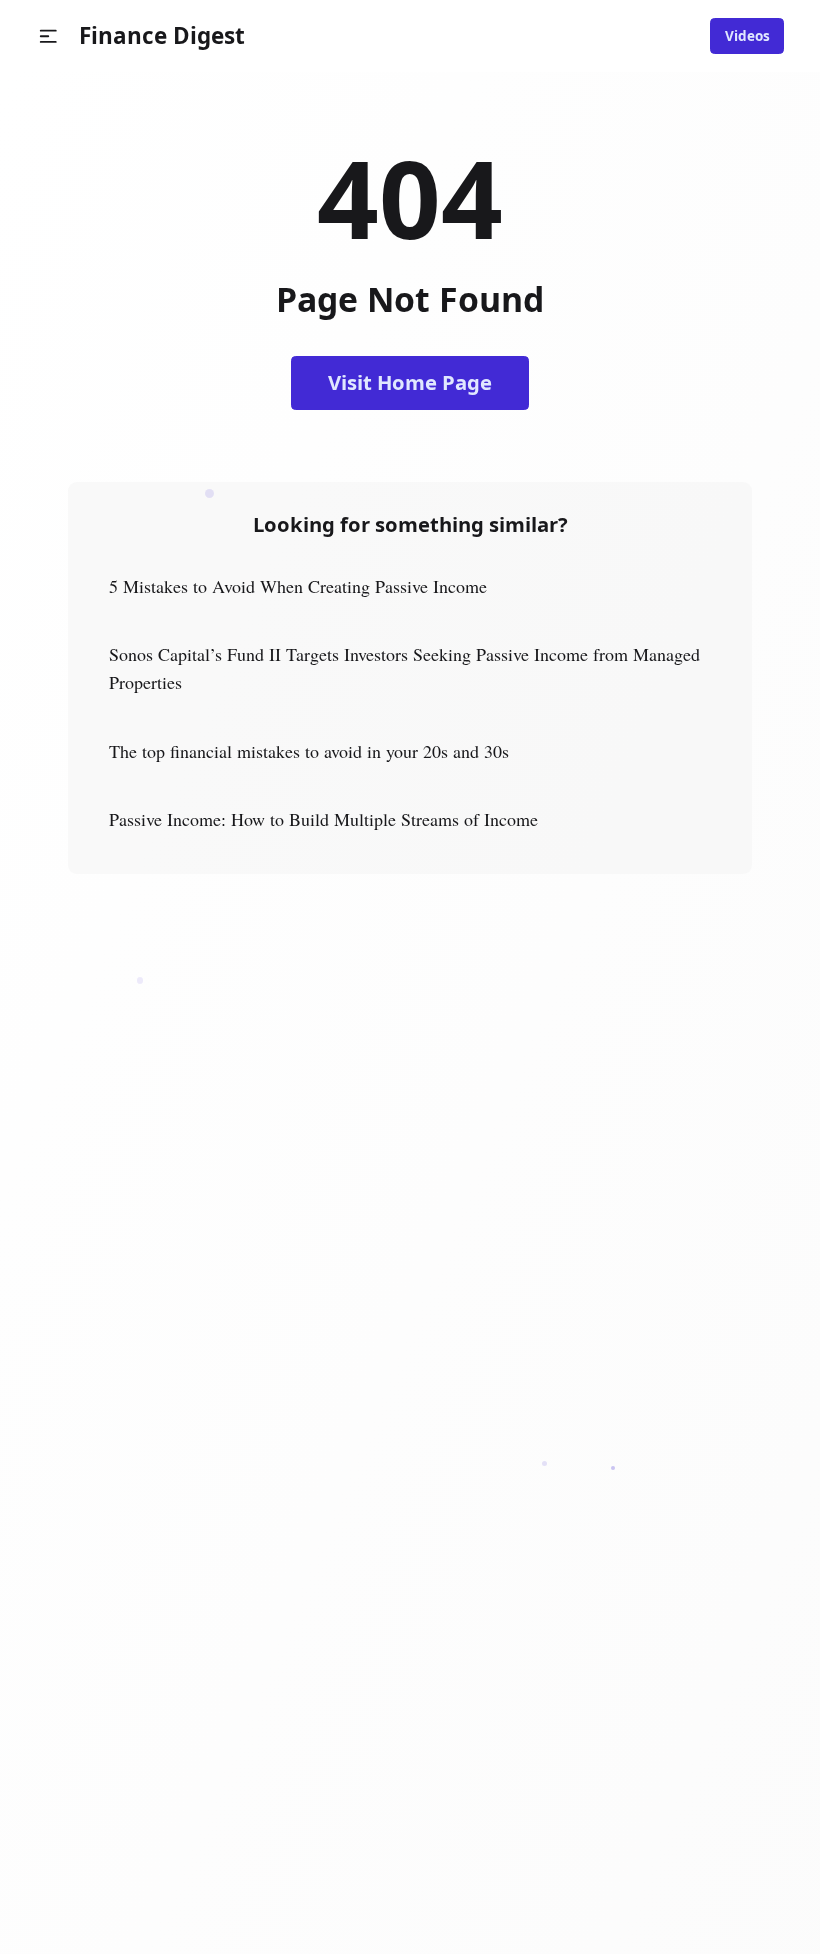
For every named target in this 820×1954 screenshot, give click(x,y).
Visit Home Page (410, 382)
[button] (48, 36)
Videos (747, 36)
